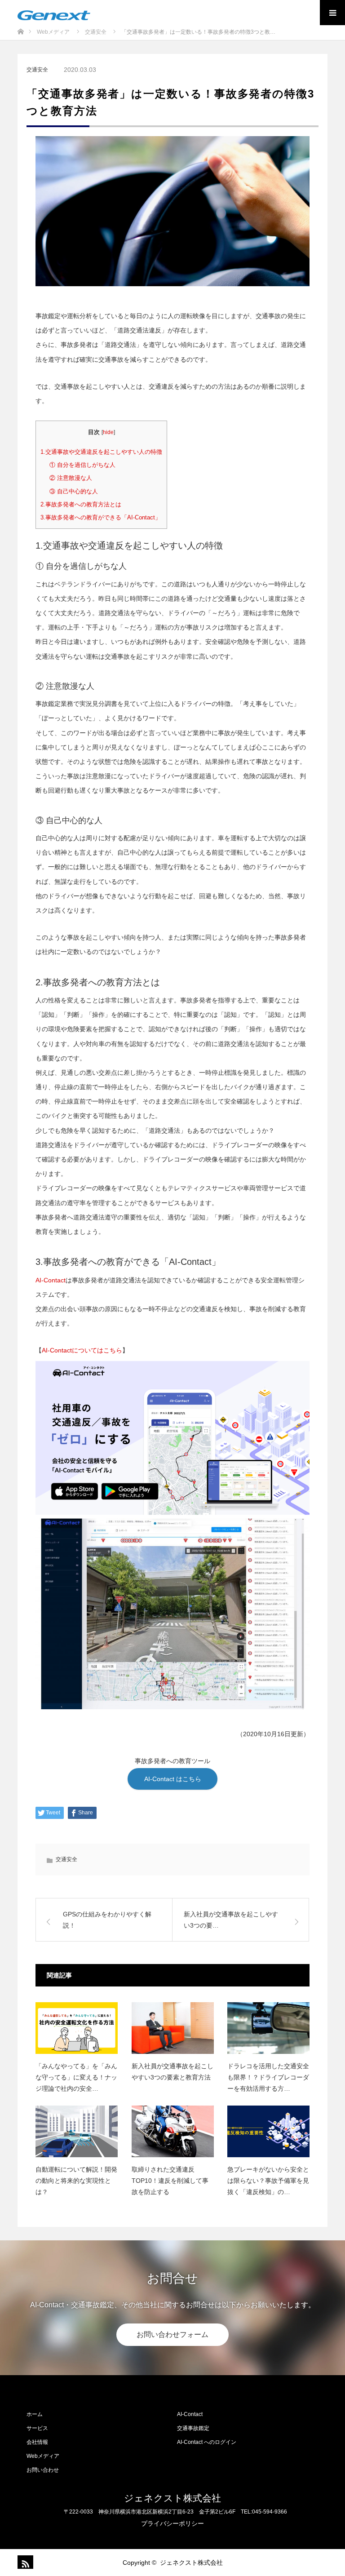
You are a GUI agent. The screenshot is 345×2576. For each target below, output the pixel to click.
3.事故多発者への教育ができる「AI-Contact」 (101, 517)
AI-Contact (51, 1280)
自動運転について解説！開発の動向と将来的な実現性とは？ (76, 2181)
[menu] (332, 13)
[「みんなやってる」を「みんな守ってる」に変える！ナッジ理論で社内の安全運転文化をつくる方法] (77, 2028)
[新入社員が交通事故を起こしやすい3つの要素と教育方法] (173, 2028)
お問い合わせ (43, 2470)
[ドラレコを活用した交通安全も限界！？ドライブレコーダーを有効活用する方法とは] (268, 2028)
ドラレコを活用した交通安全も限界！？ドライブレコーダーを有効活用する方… (268, 2077)
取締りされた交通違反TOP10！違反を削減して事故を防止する (170, 2181)
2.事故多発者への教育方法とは (81, 504)
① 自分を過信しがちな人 (82, 465)
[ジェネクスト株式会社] (54, 15)
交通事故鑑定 (193, 2428)
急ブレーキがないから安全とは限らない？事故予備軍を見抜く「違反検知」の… (268, 2181)
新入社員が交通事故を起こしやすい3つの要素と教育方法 (172, 2072)
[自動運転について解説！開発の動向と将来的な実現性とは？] (77, 2131)
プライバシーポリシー (172, 2523)
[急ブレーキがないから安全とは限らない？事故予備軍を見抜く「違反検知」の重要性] (268, 2131)
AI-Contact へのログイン (207, 2442)
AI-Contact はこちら (173, 1779)
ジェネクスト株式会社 (172, 2498)
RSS (24, 2562)
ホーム (35, 2414)
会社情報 (37, 2442)
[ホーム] (20, 26)
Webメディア (43, 2456)
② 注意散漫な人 (71, 478)
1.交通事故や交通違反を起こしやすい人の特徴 (101, 452)
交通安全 (37, 70)
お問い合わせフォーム (172, 2334)
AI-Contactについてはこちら (82, 1350)
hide (108, 432)
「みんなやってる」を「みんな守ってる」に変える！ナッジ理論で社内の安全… (76, 2077)
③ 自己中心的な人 (74, 491)
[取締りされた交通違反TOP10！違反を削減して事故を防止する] (173, 2131)
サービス (37, 2428)
